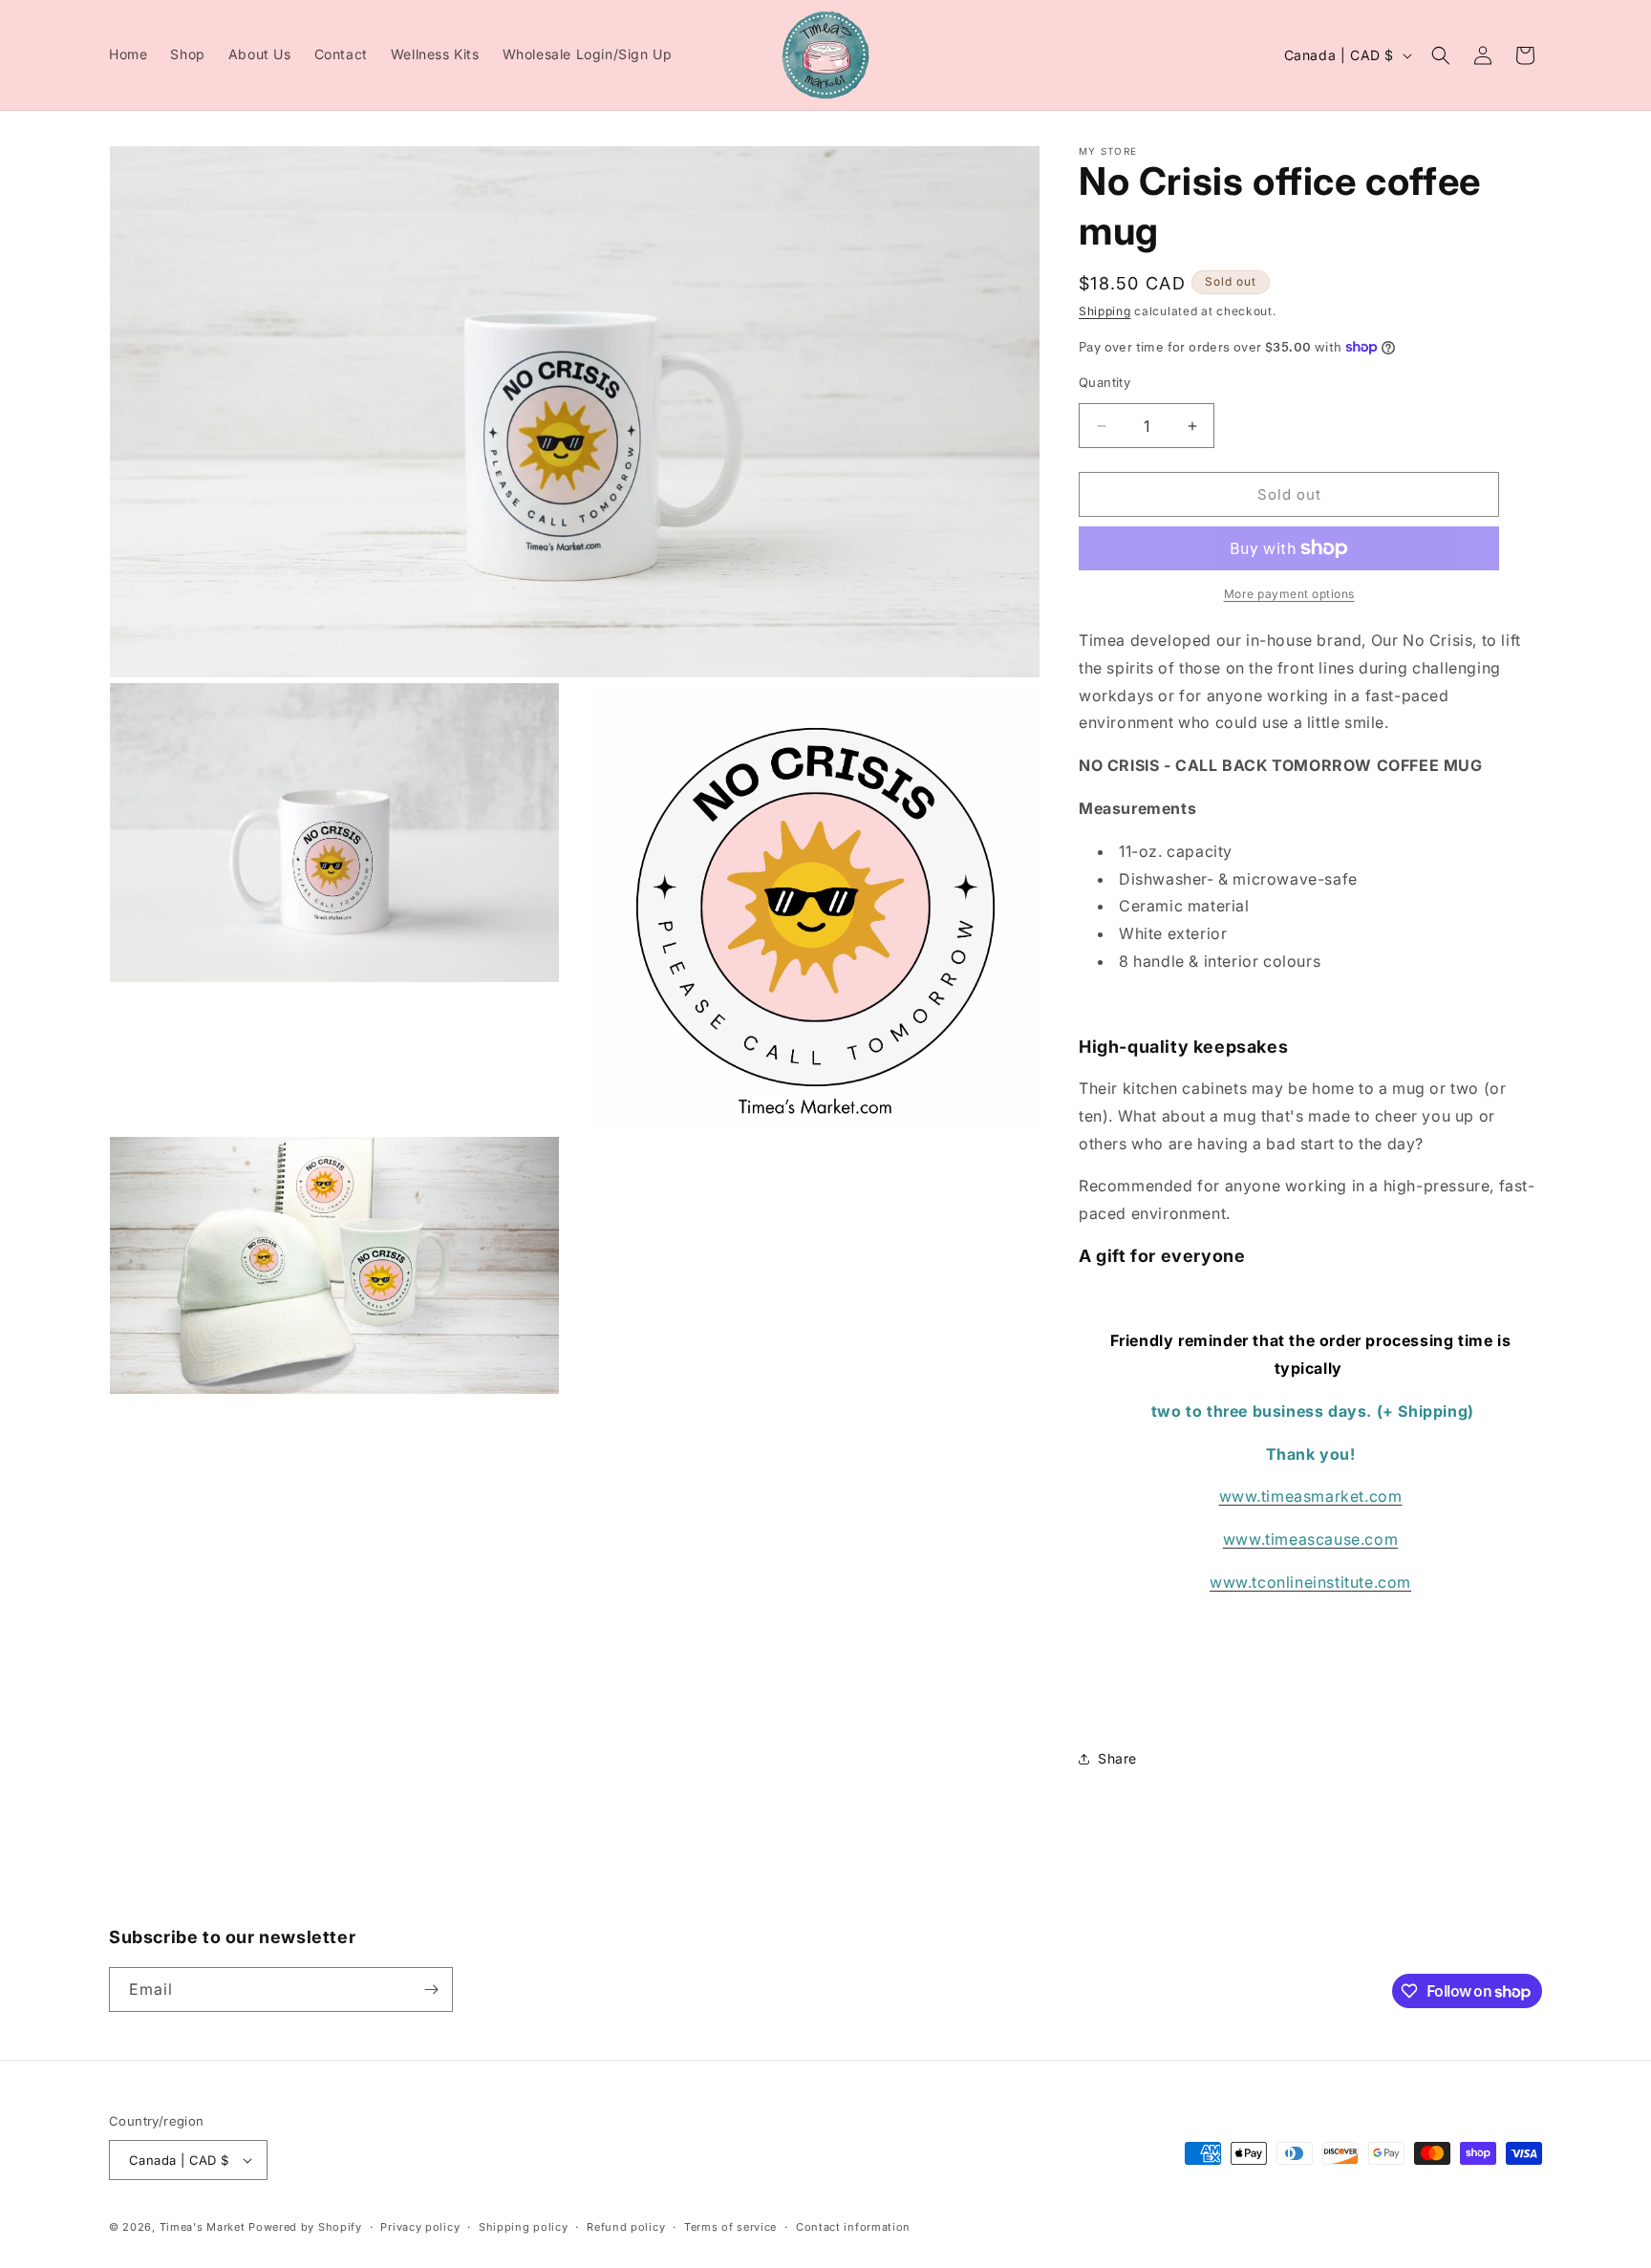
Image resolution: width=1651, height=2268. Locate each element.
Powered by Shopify (305, 2227)
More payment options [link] (1289, 594)
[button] (1441, 55)
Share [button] (1117, 1758)
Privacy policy (420, 2227)
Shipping (1105, 311)
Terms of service (730, 2227)
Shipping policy (524, 2227)
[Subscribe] (431, 1990)
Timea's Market (204, 2227)
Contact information (853, 2227)
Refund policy (626, 2227)
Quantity (1104, 382)
